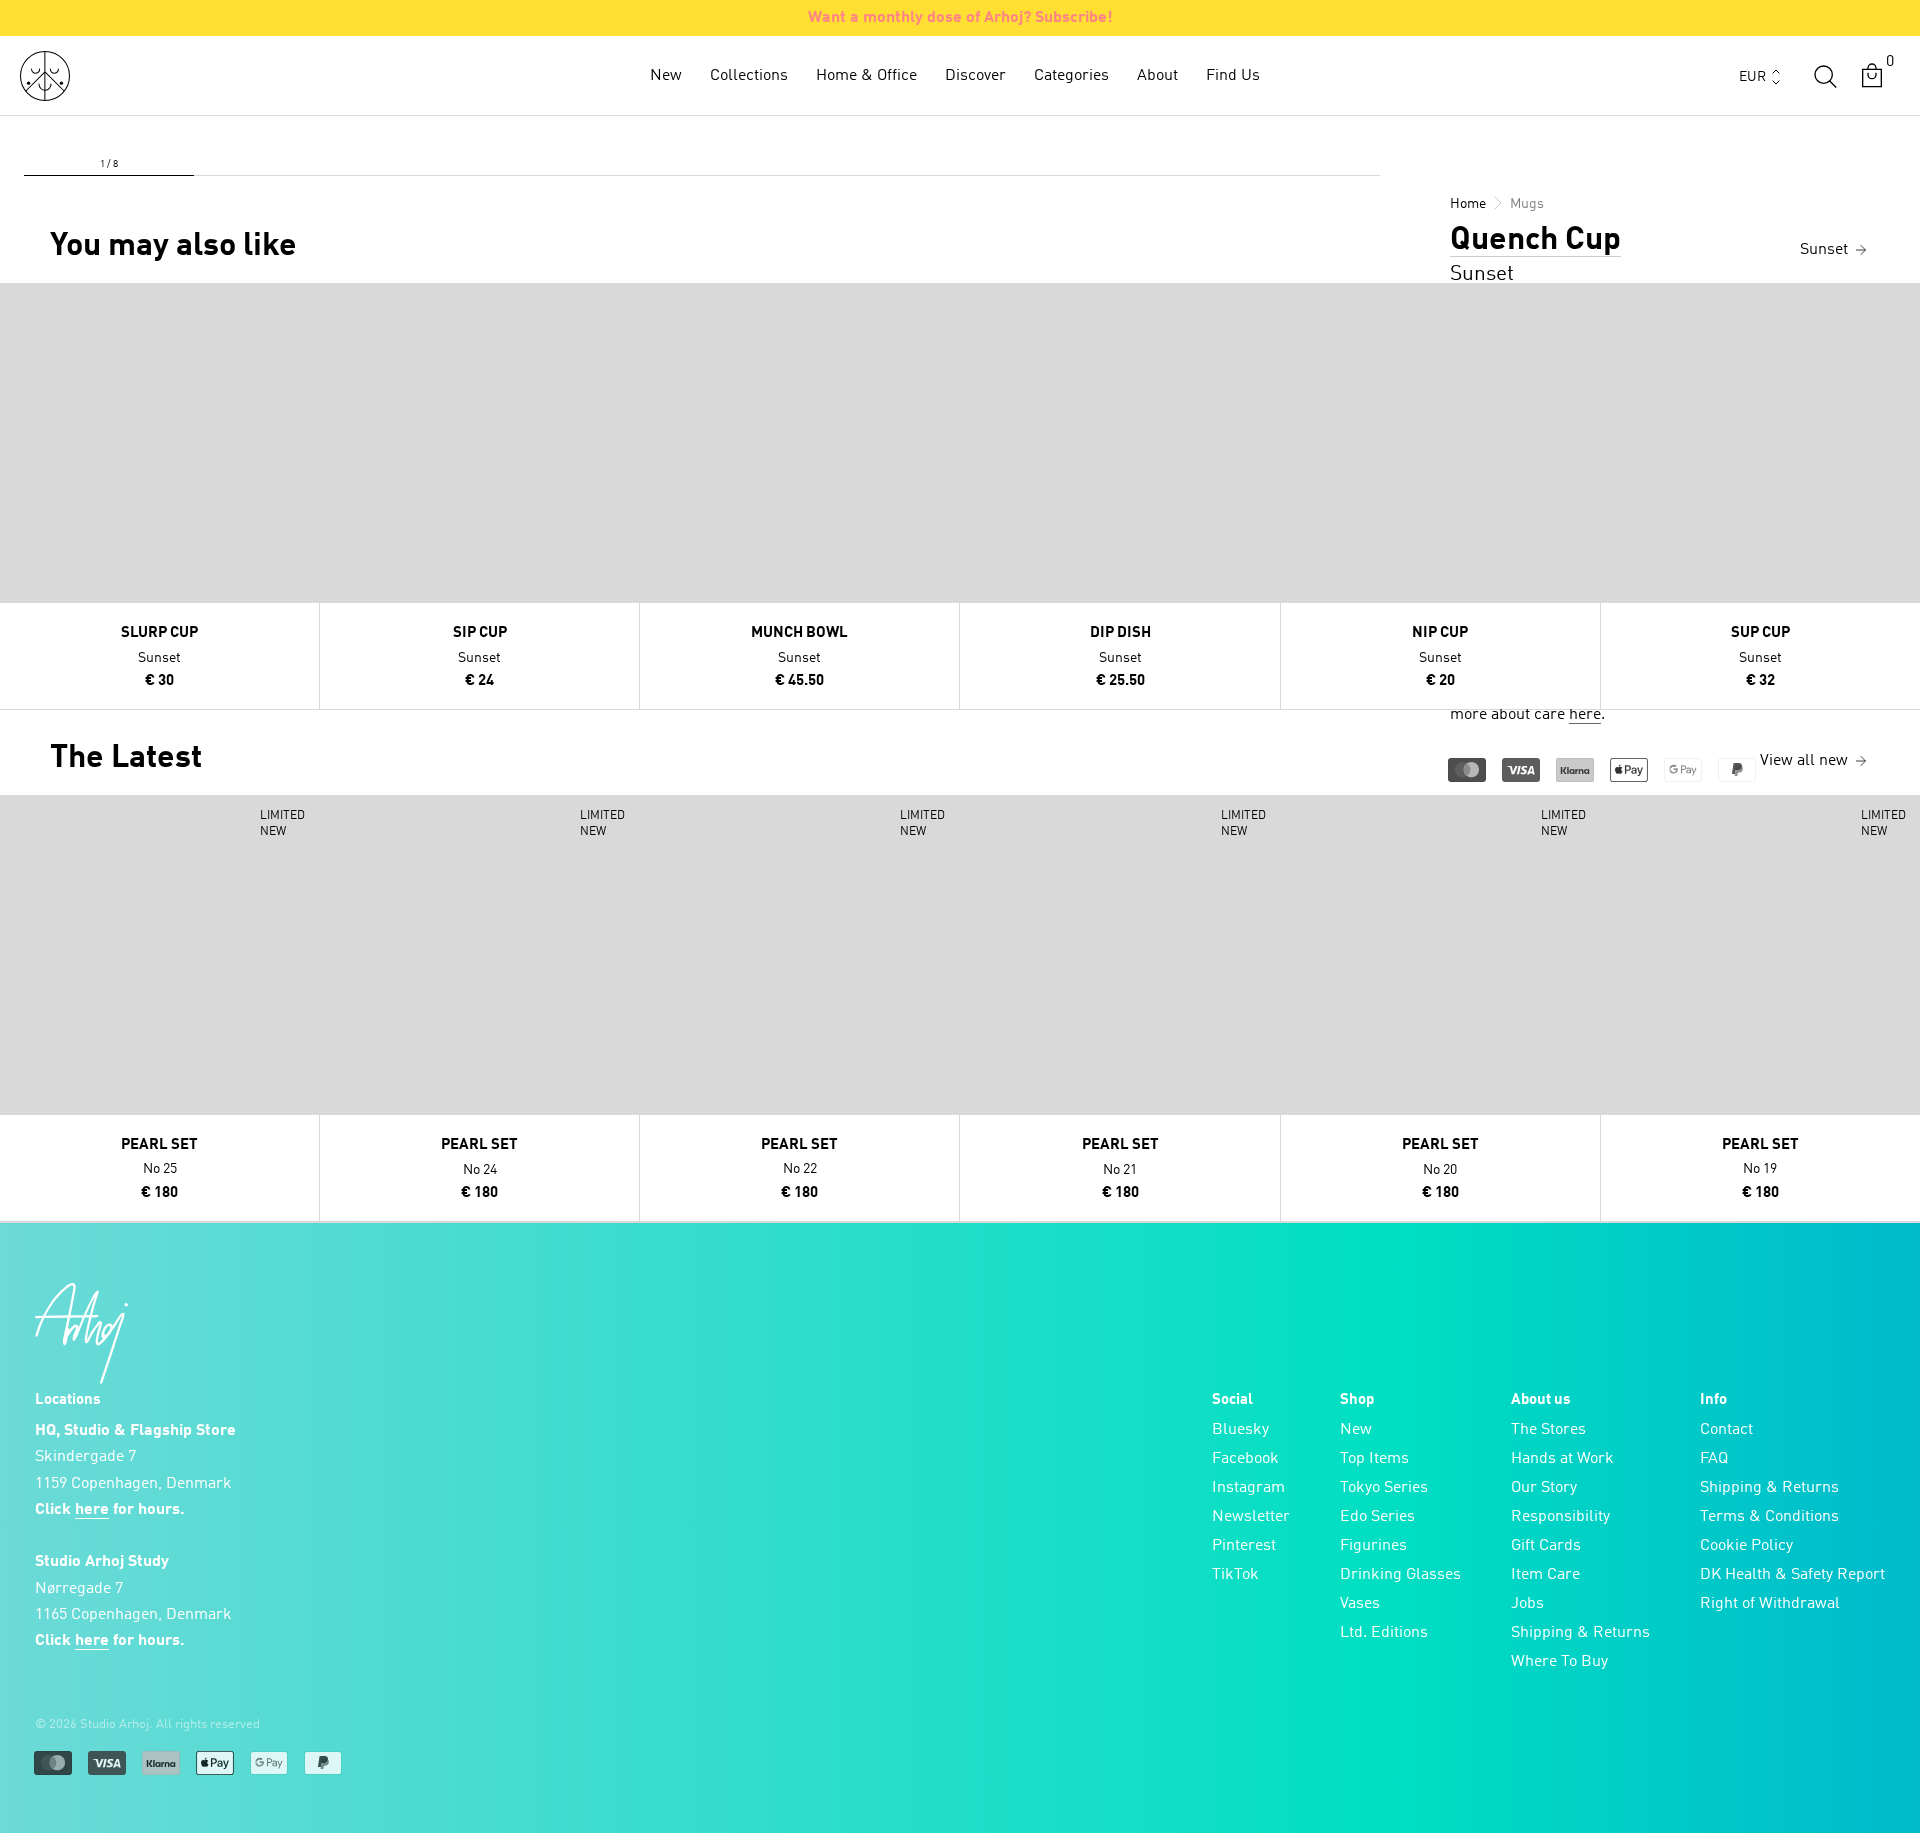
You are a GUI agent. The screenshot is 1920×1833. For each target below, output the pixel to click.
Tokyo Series (1384, 1488)
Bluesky (1240, 1430)
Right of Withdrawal (1770, 1604)
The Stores (1548, 1430)
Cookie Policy (1746, 1546)
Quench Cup (1535, 241)
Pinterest (1244, 1546)
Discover (975, 76)
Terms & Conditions (1769, 1517)
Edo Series (1377, 1517)
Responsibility (1560, 1517)
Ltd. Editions (1384, 1633)
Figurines (1373, 1546)
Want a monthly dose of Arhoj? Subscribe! (960, 18)
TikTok (1235, 1575)
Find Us (1233, 76)
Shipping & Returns (1580, 1633)
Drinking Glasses (1400, 1575)
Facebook (1245, 1459)
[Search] (1825, 76)
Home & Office (866, 76)
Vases (1360, 1604)
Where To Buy (1559, 1662)
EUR (1752, 77)
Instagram (1248, 1488)
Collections (749, 76)
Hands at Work (1562, 1459)
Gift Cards (1546, 1546)
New (666, 76)
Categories (1071, 76)
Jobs (1527, 1604)
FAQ (1714, 1459)
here (1585, 715)
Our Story (1544, 1488)
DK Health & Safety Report (1792, 1575)
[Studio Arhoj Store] (45, 76)
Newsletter (1251, 1517)
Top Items (1374, 1459)
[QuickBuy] (18, 303)
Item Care (1545, 1575)
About (1157, 76)
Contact (1726, 1430)
